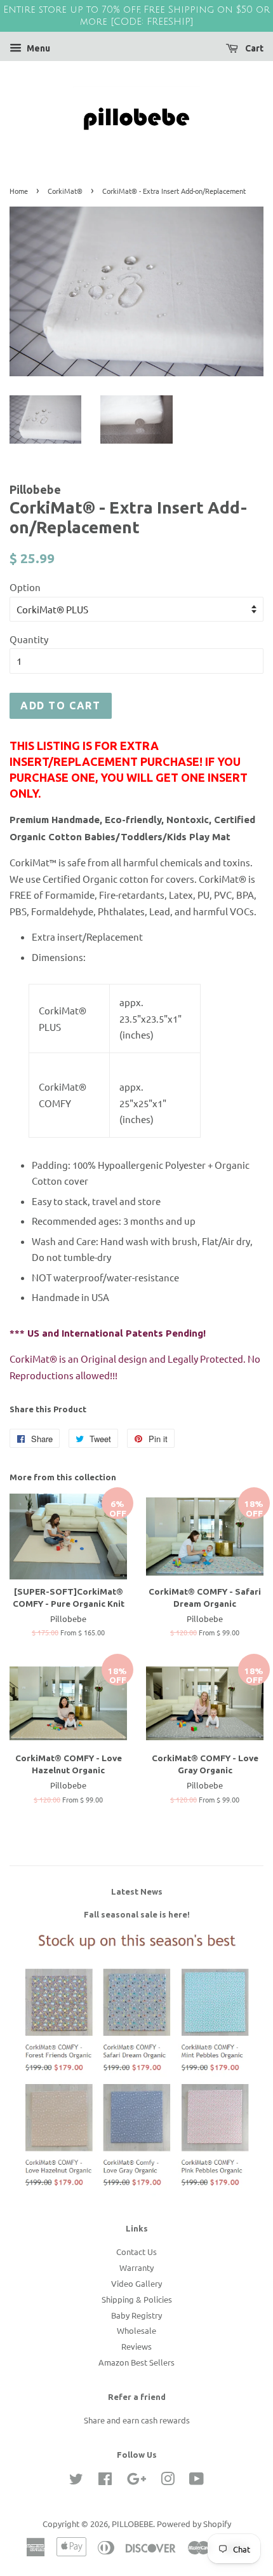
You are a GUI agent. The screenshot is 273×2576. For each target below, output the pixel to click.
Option (25, 587)
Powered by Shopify (194, 2524)
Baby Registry (136, 2315)
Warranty (136, 2267)
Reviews (136, 2346)
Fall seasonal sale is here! (137, 1914)
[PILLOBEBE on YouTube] (196, 2481)
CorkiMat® (65, 191)
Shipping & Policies (137, 2299)
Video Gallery (136, 2283)
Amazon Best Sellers (136, 2362)
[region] (136, 16)
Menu (37, 48)
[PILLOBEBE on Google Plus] (136, 2481)
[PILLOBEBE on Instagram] (168, 2481)
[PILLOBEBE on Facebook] (105, 2481)
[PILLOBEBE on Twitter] (76, 2481)
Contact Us (136, 2252)
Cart (253, 48)
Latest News (137, 1891)
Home (19, 191)
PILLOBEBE (132, 2524)
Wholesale (136, 2330)
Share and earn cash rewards (137, 2420)
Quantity (29, 639)
